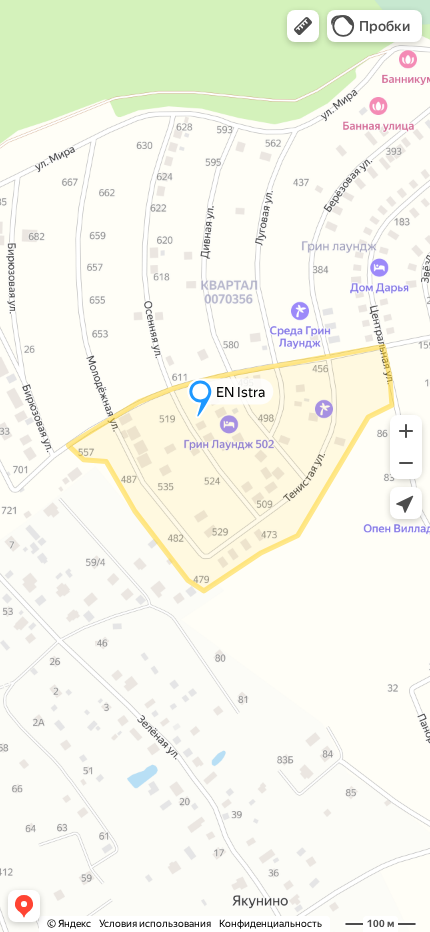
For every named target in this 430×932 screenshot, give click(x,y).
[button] (303, 26)
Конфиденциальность (270, 923)
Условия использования (155, 923)
